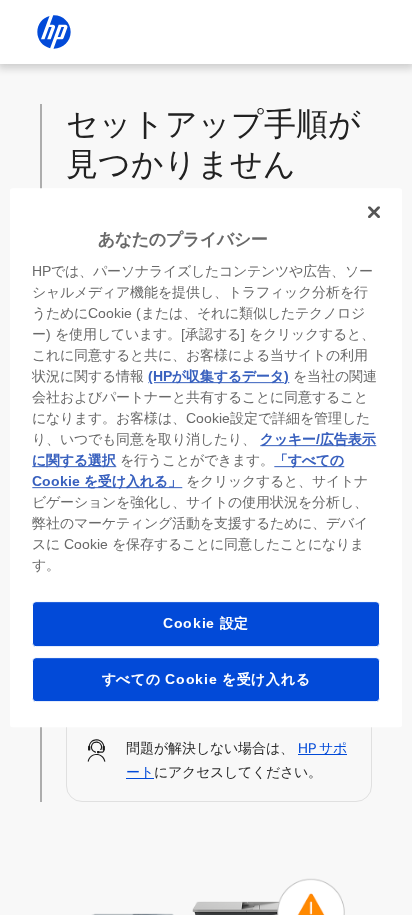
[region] (205, 458)
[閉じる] (374, 212)
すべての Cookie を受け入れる (206, 679)
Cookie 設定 (206, 623)
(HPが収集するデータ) (218, 376)
